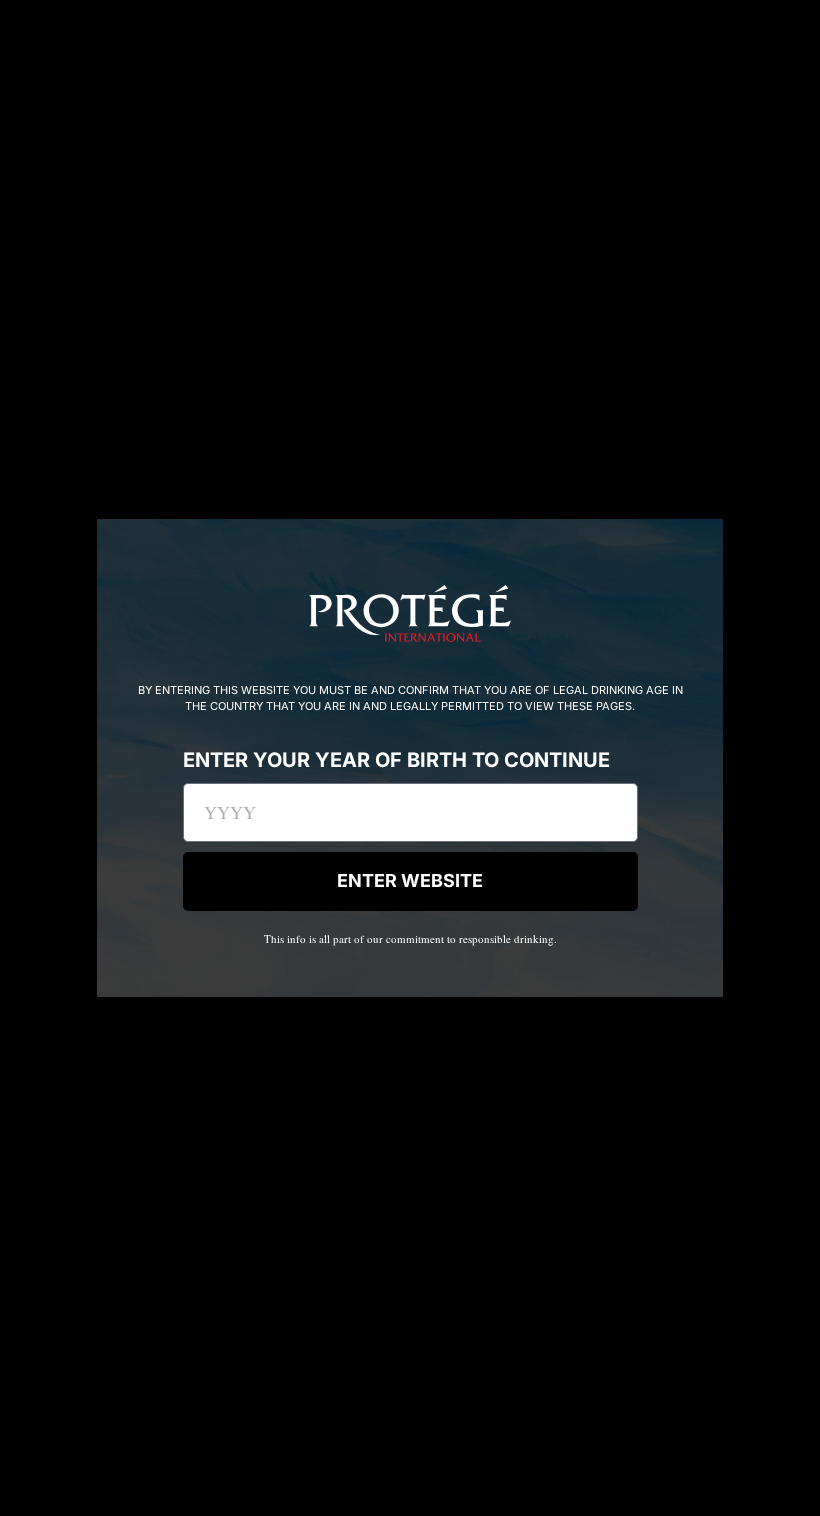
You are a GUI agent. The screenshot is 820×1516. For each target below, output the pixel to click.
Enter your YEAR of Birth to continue (396, 761)
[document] (410, 758)
